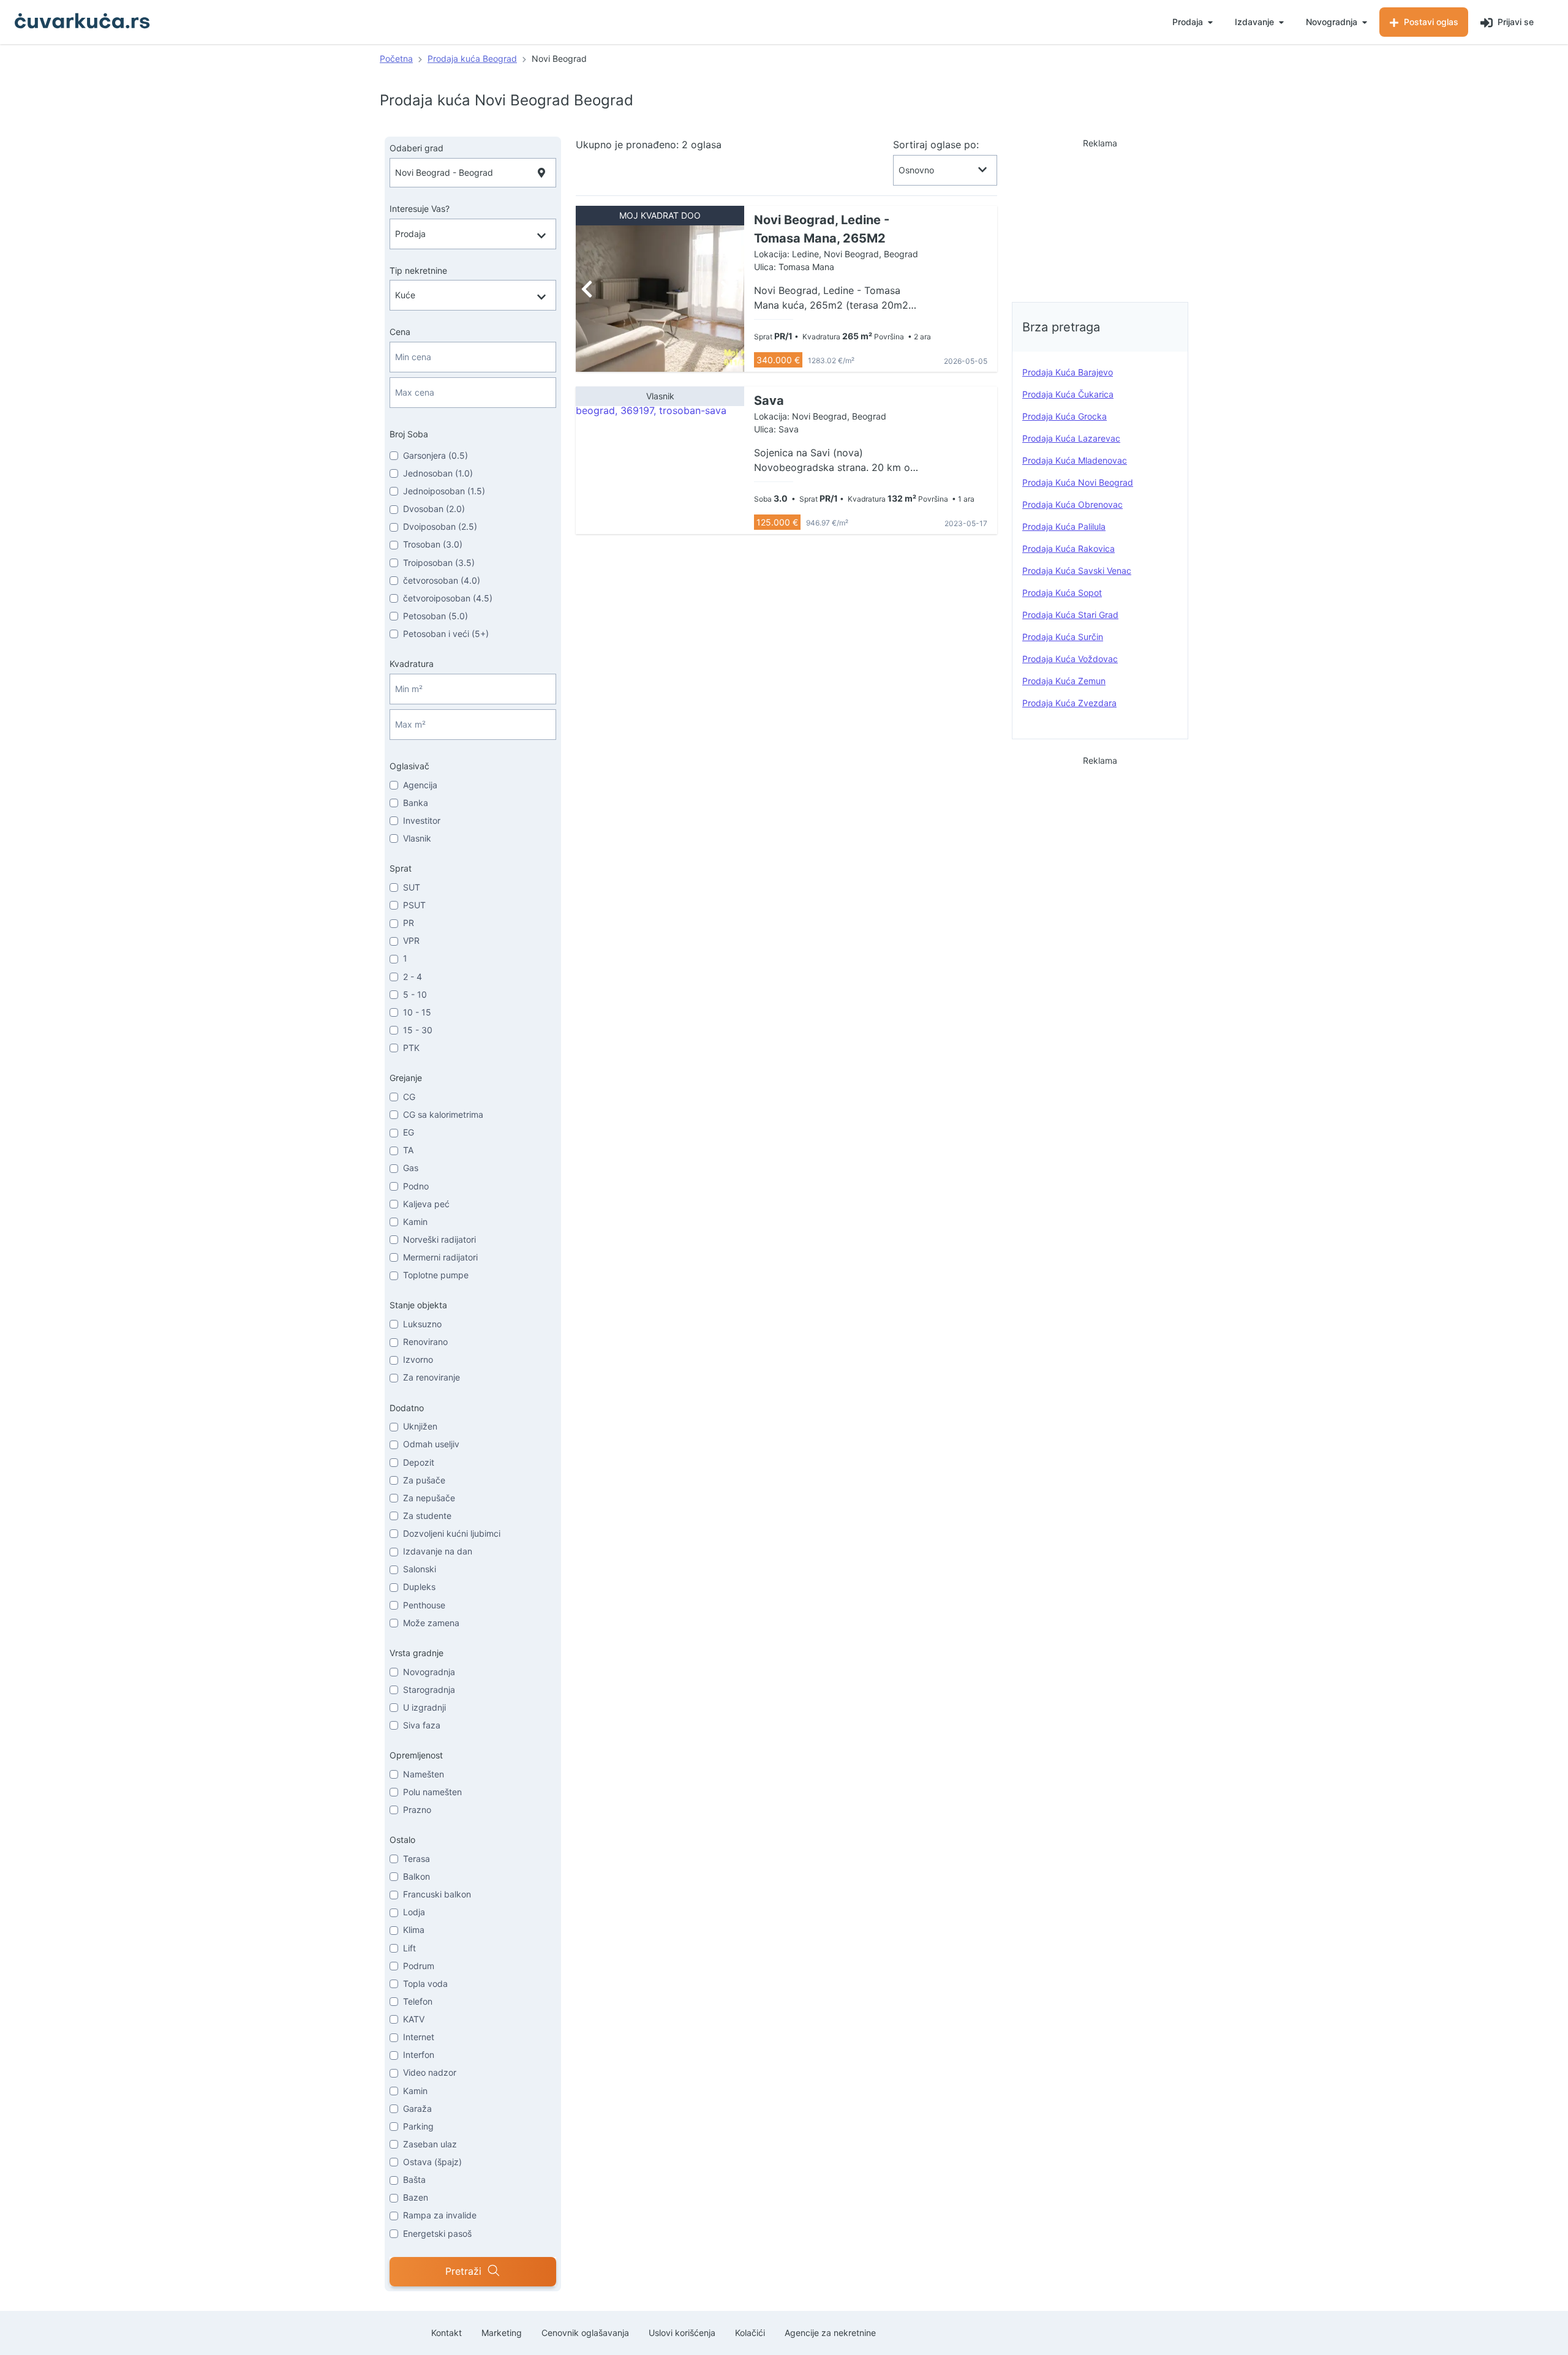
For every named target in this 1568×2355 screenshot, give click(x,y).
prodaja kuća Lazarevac (1071, 438)
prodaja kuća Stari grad (1070, 615)
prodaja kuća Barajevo (1068, 372)
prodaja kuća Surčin (1063, 637)
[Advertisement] (1100, 217)
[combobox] (473, 173)
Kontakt (447, 2333)
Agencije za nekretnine (830, 2333)
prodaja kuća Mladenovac (1075, 460)
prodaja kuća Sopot (1062, 593)
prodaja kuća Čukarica (1068, 394)
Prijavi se (1514, 22)
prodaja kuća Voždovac (1070, 659)
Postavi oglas (1430, 22)
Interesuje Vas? (420, 209)
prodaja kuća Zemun (1064, 681)
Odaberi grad (417, 148)
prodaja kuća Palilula (1064, 526)
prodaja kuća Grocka (1065, 416)
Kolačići (750, 2333)
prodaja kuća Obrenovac (1072, 504)
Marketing (502, 2333)
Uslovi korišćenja (682, 2333)
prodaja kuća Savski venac (1077, 571)
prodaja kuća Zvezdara (1069, 703)
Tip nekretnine (418, 270)
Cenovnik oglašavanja (585, 2333)
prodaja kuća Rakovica (1069, 548)
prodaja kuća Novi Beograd (1078, 482)
